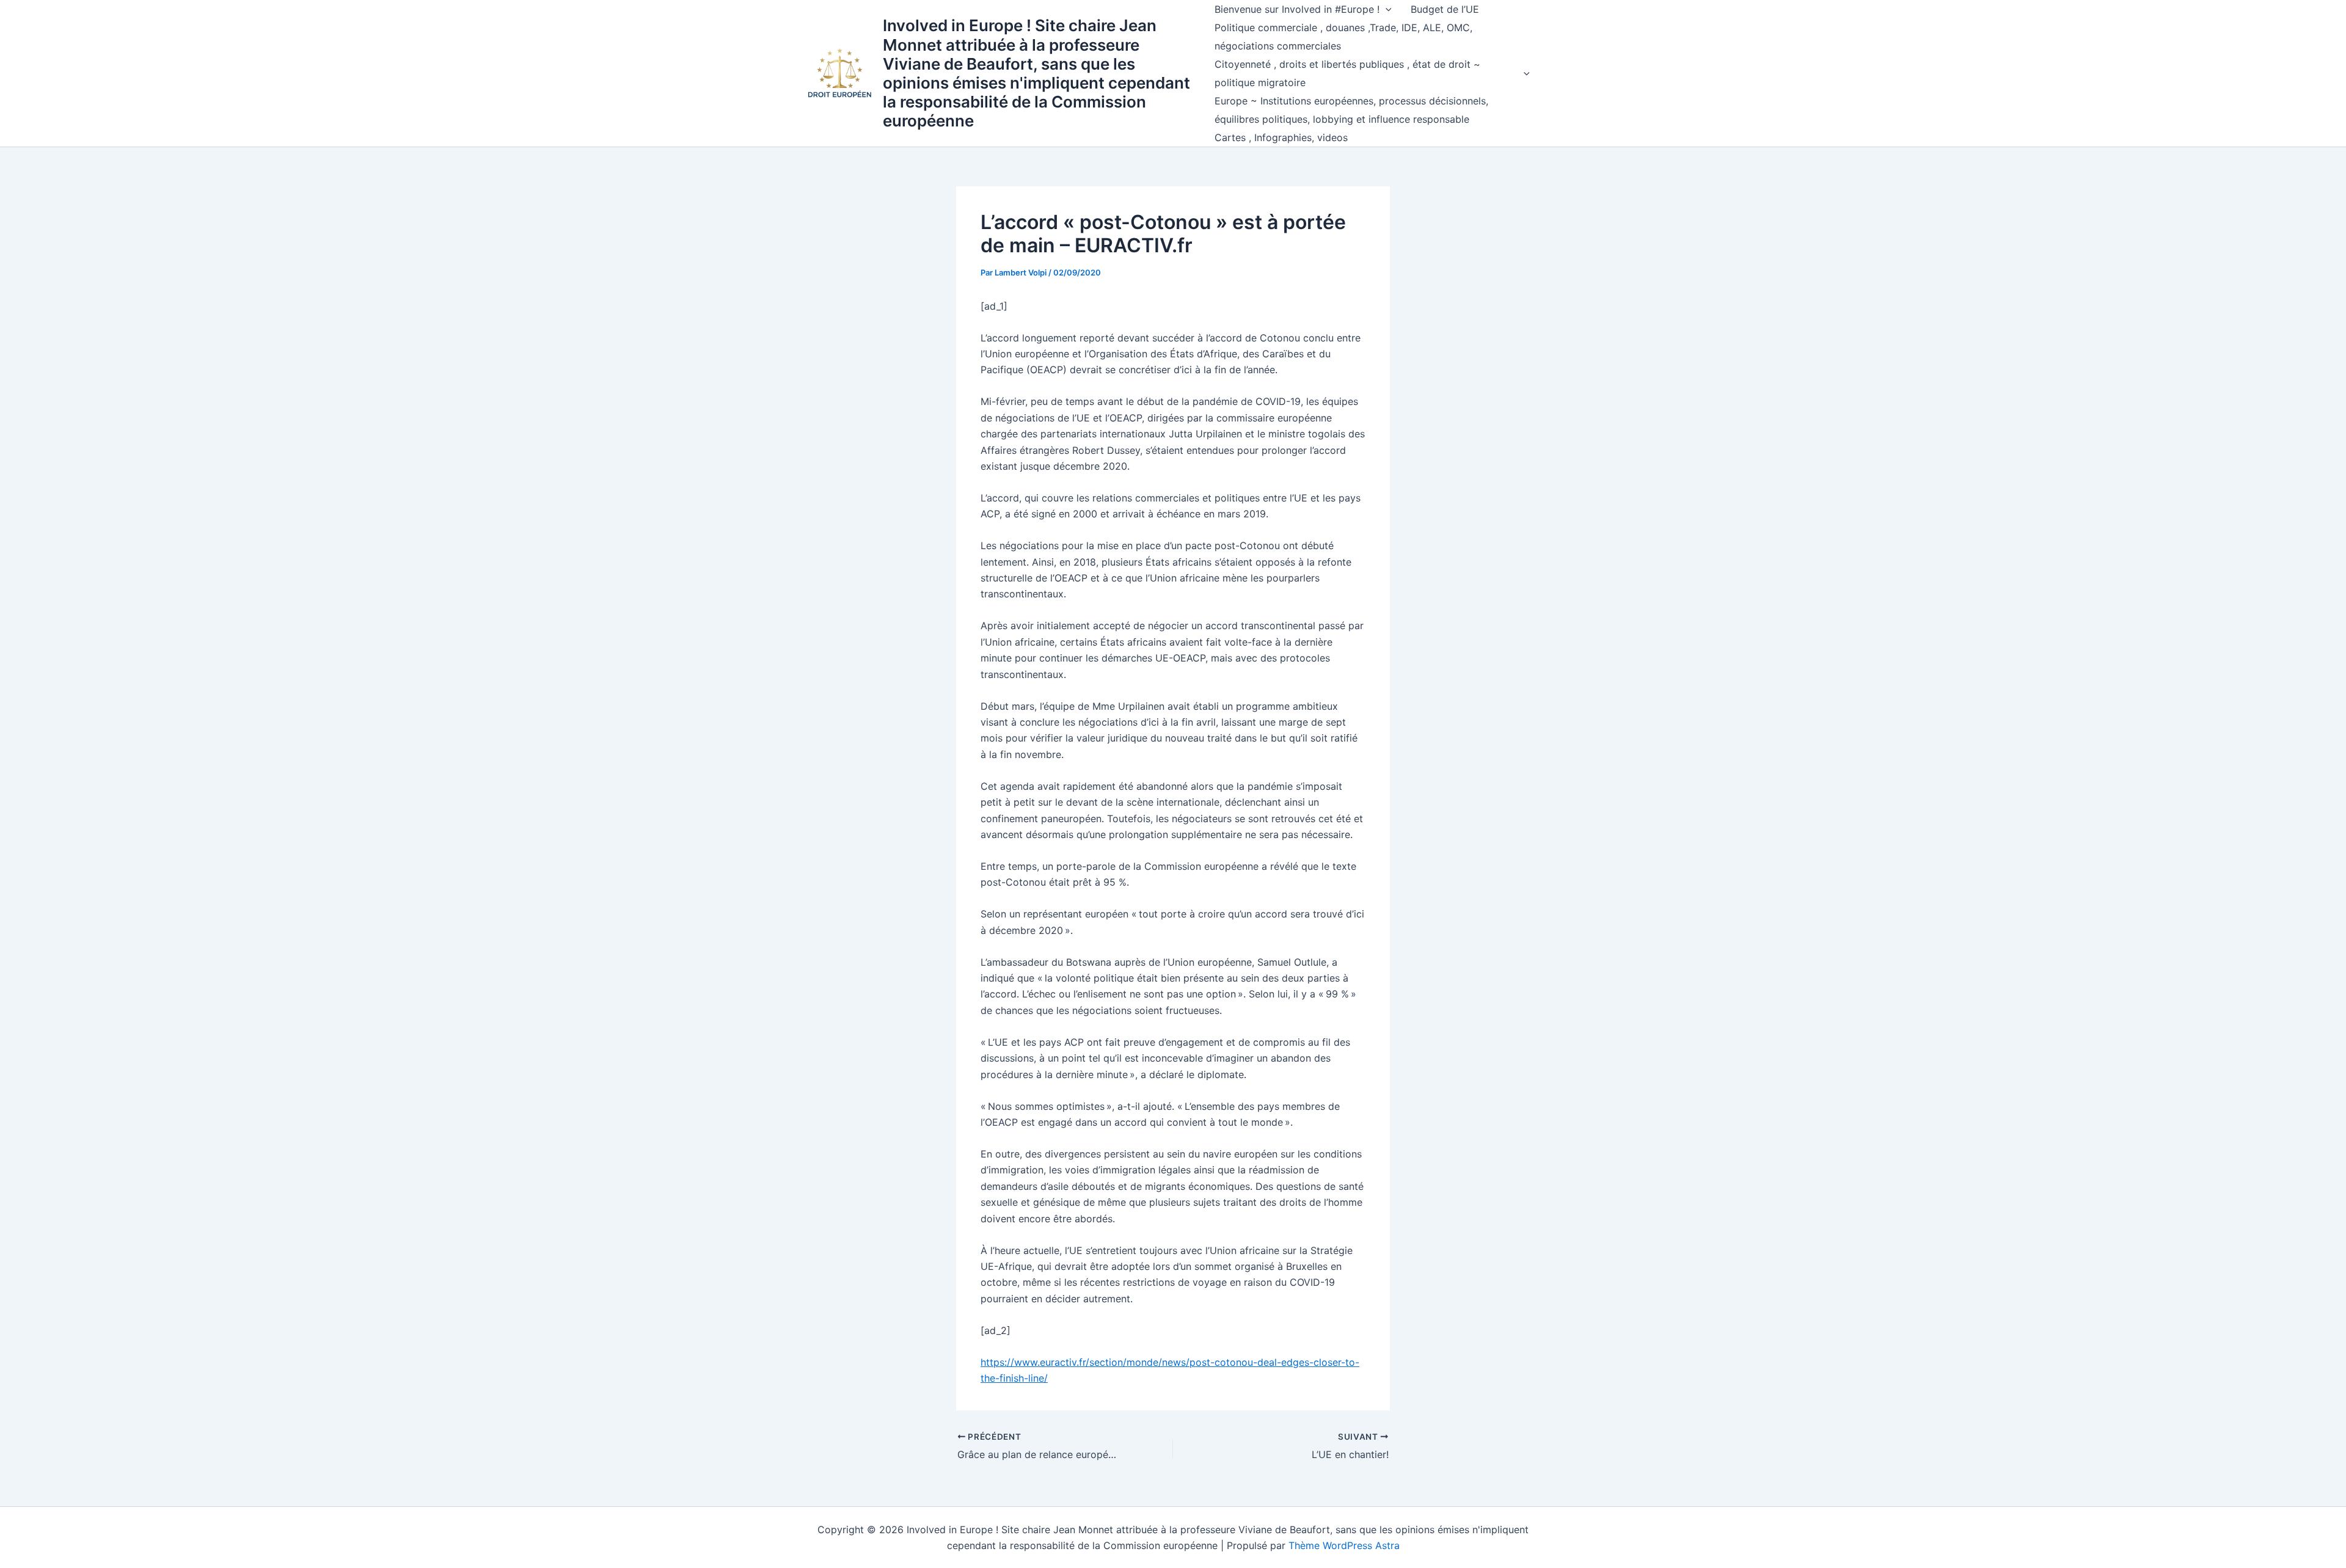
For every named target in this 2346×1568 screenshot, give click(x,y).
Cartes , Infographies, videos (1281, 137)
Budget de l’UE (1445, 9)
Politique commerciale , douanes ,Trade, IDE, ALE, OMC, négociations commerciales (1343, 37)
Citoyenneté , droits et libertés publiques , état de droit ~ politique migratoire (1347, 73)
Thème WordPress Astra (1344, 1545)
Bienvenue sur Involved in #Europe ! (1297, 9)
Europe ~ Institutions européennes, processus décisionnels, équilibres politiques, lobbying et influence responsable (1351, 110)
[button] (1386, 9)
